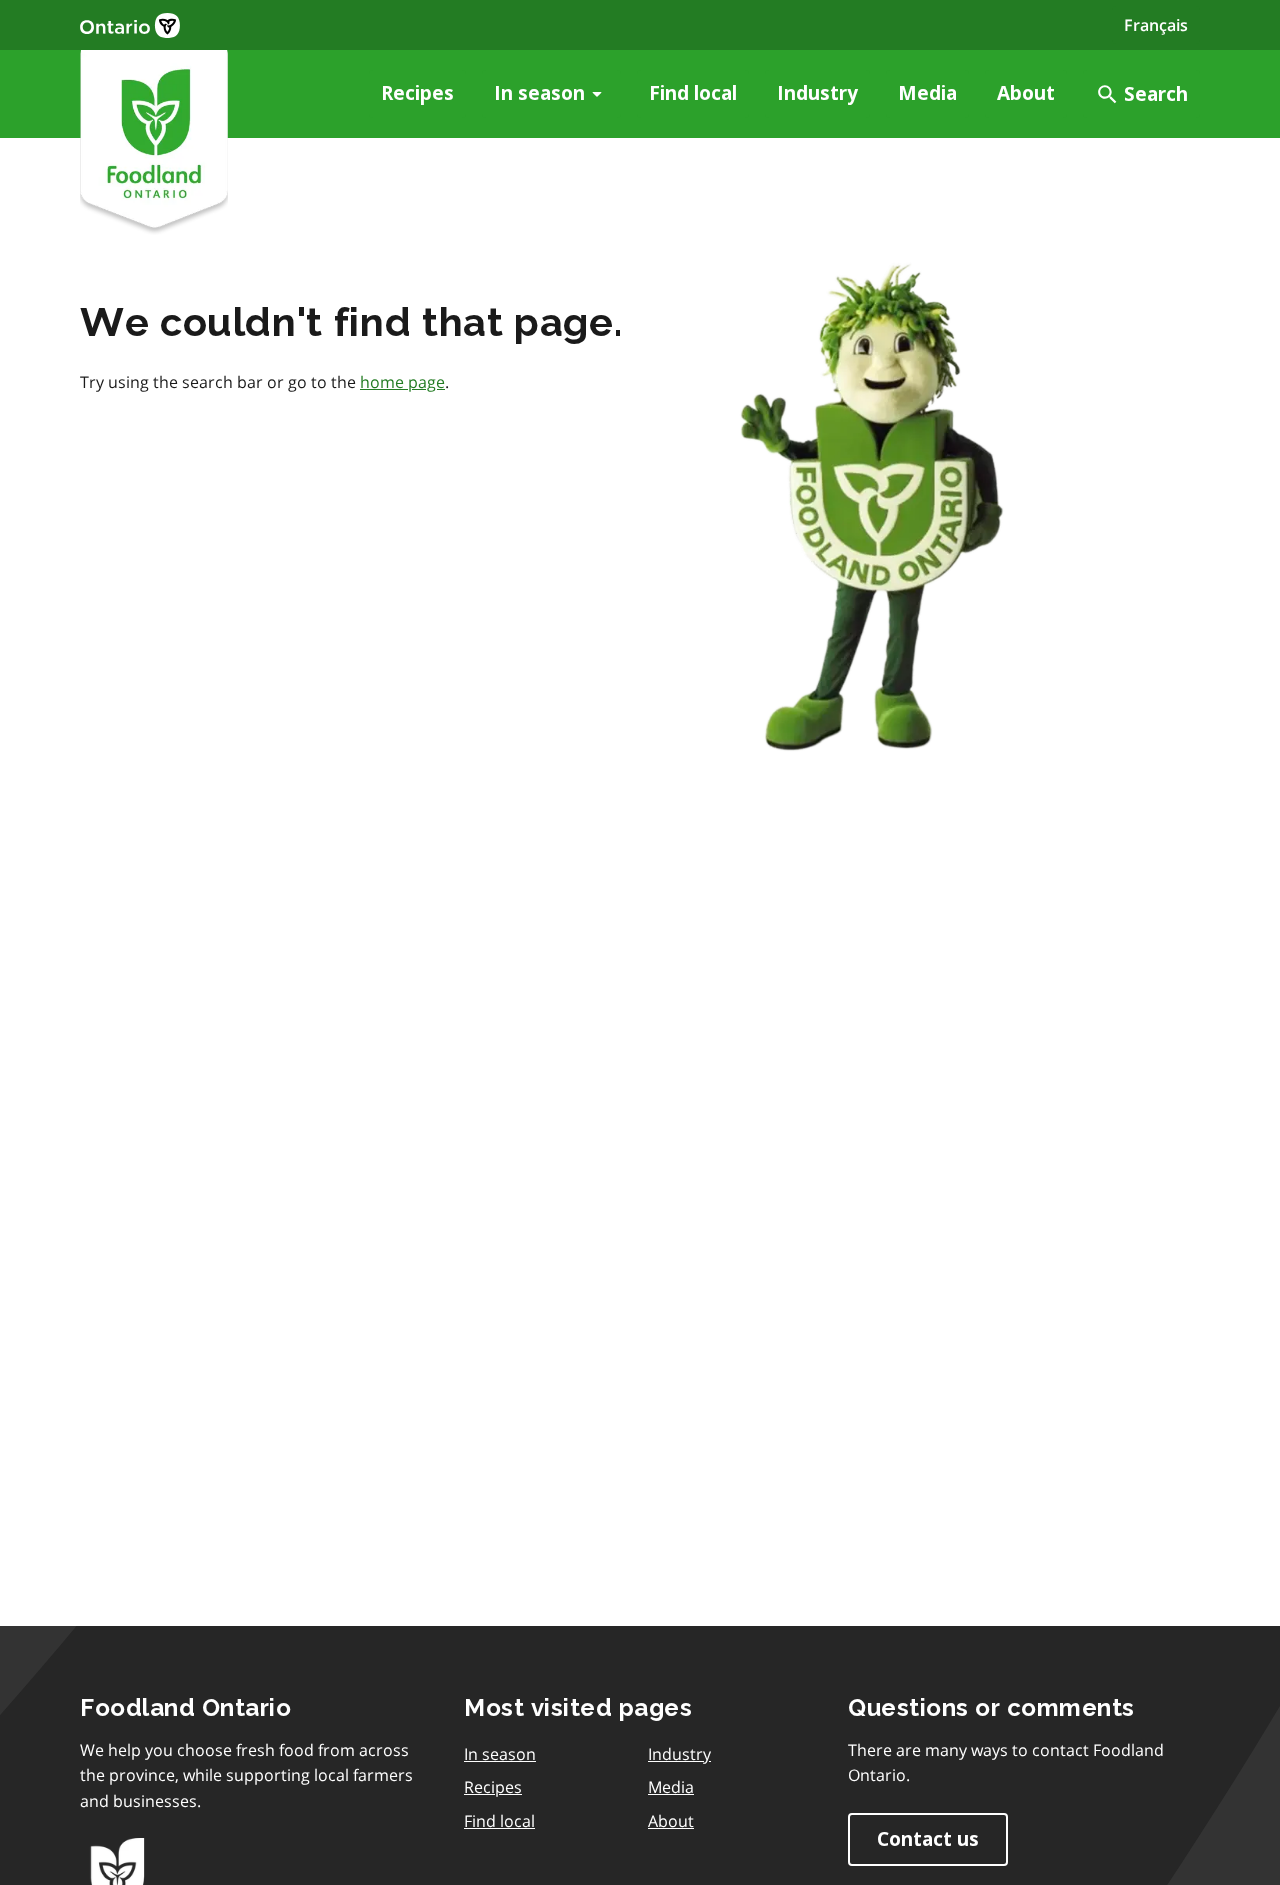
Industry (817, 93)
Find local (693, 93)
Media (927, 93)
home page (402, 382)
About (1026, 93)
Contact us (928, 1839)
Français (1156, 25)
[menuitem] (417, 94)
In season (539, 93)
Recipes (417, 93)
